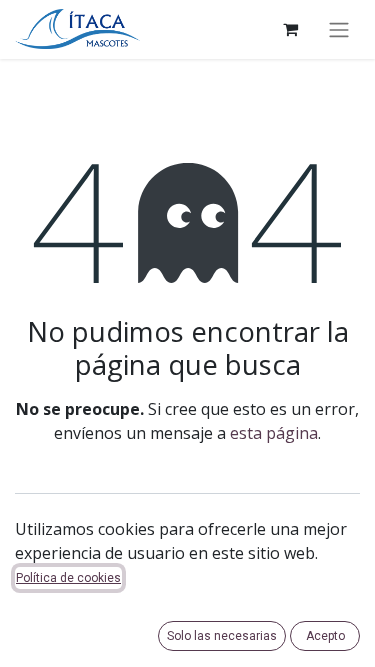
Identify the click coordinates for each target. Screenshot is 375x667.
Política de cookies (68, 578)
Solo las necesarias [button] (222, 636)
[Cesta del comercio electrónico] (290, 29)
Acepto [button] (325, 636)
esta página (274, 433)
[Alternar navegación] (339, 29)
